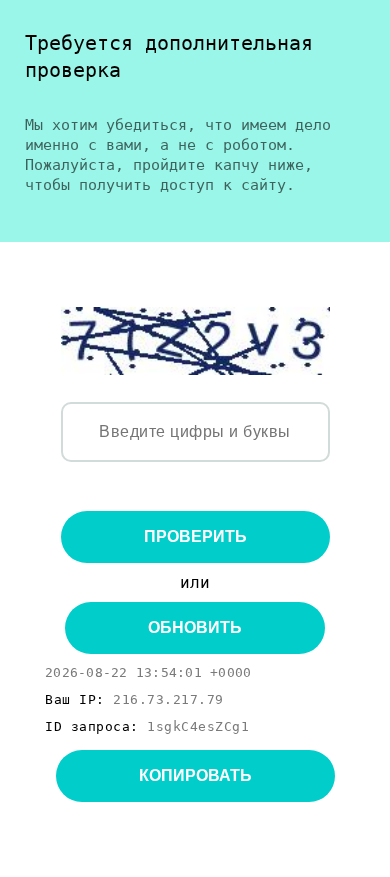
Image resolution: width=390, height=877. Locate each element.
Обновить (195, 627)
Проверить (195, 536)
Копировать (195, 775)
